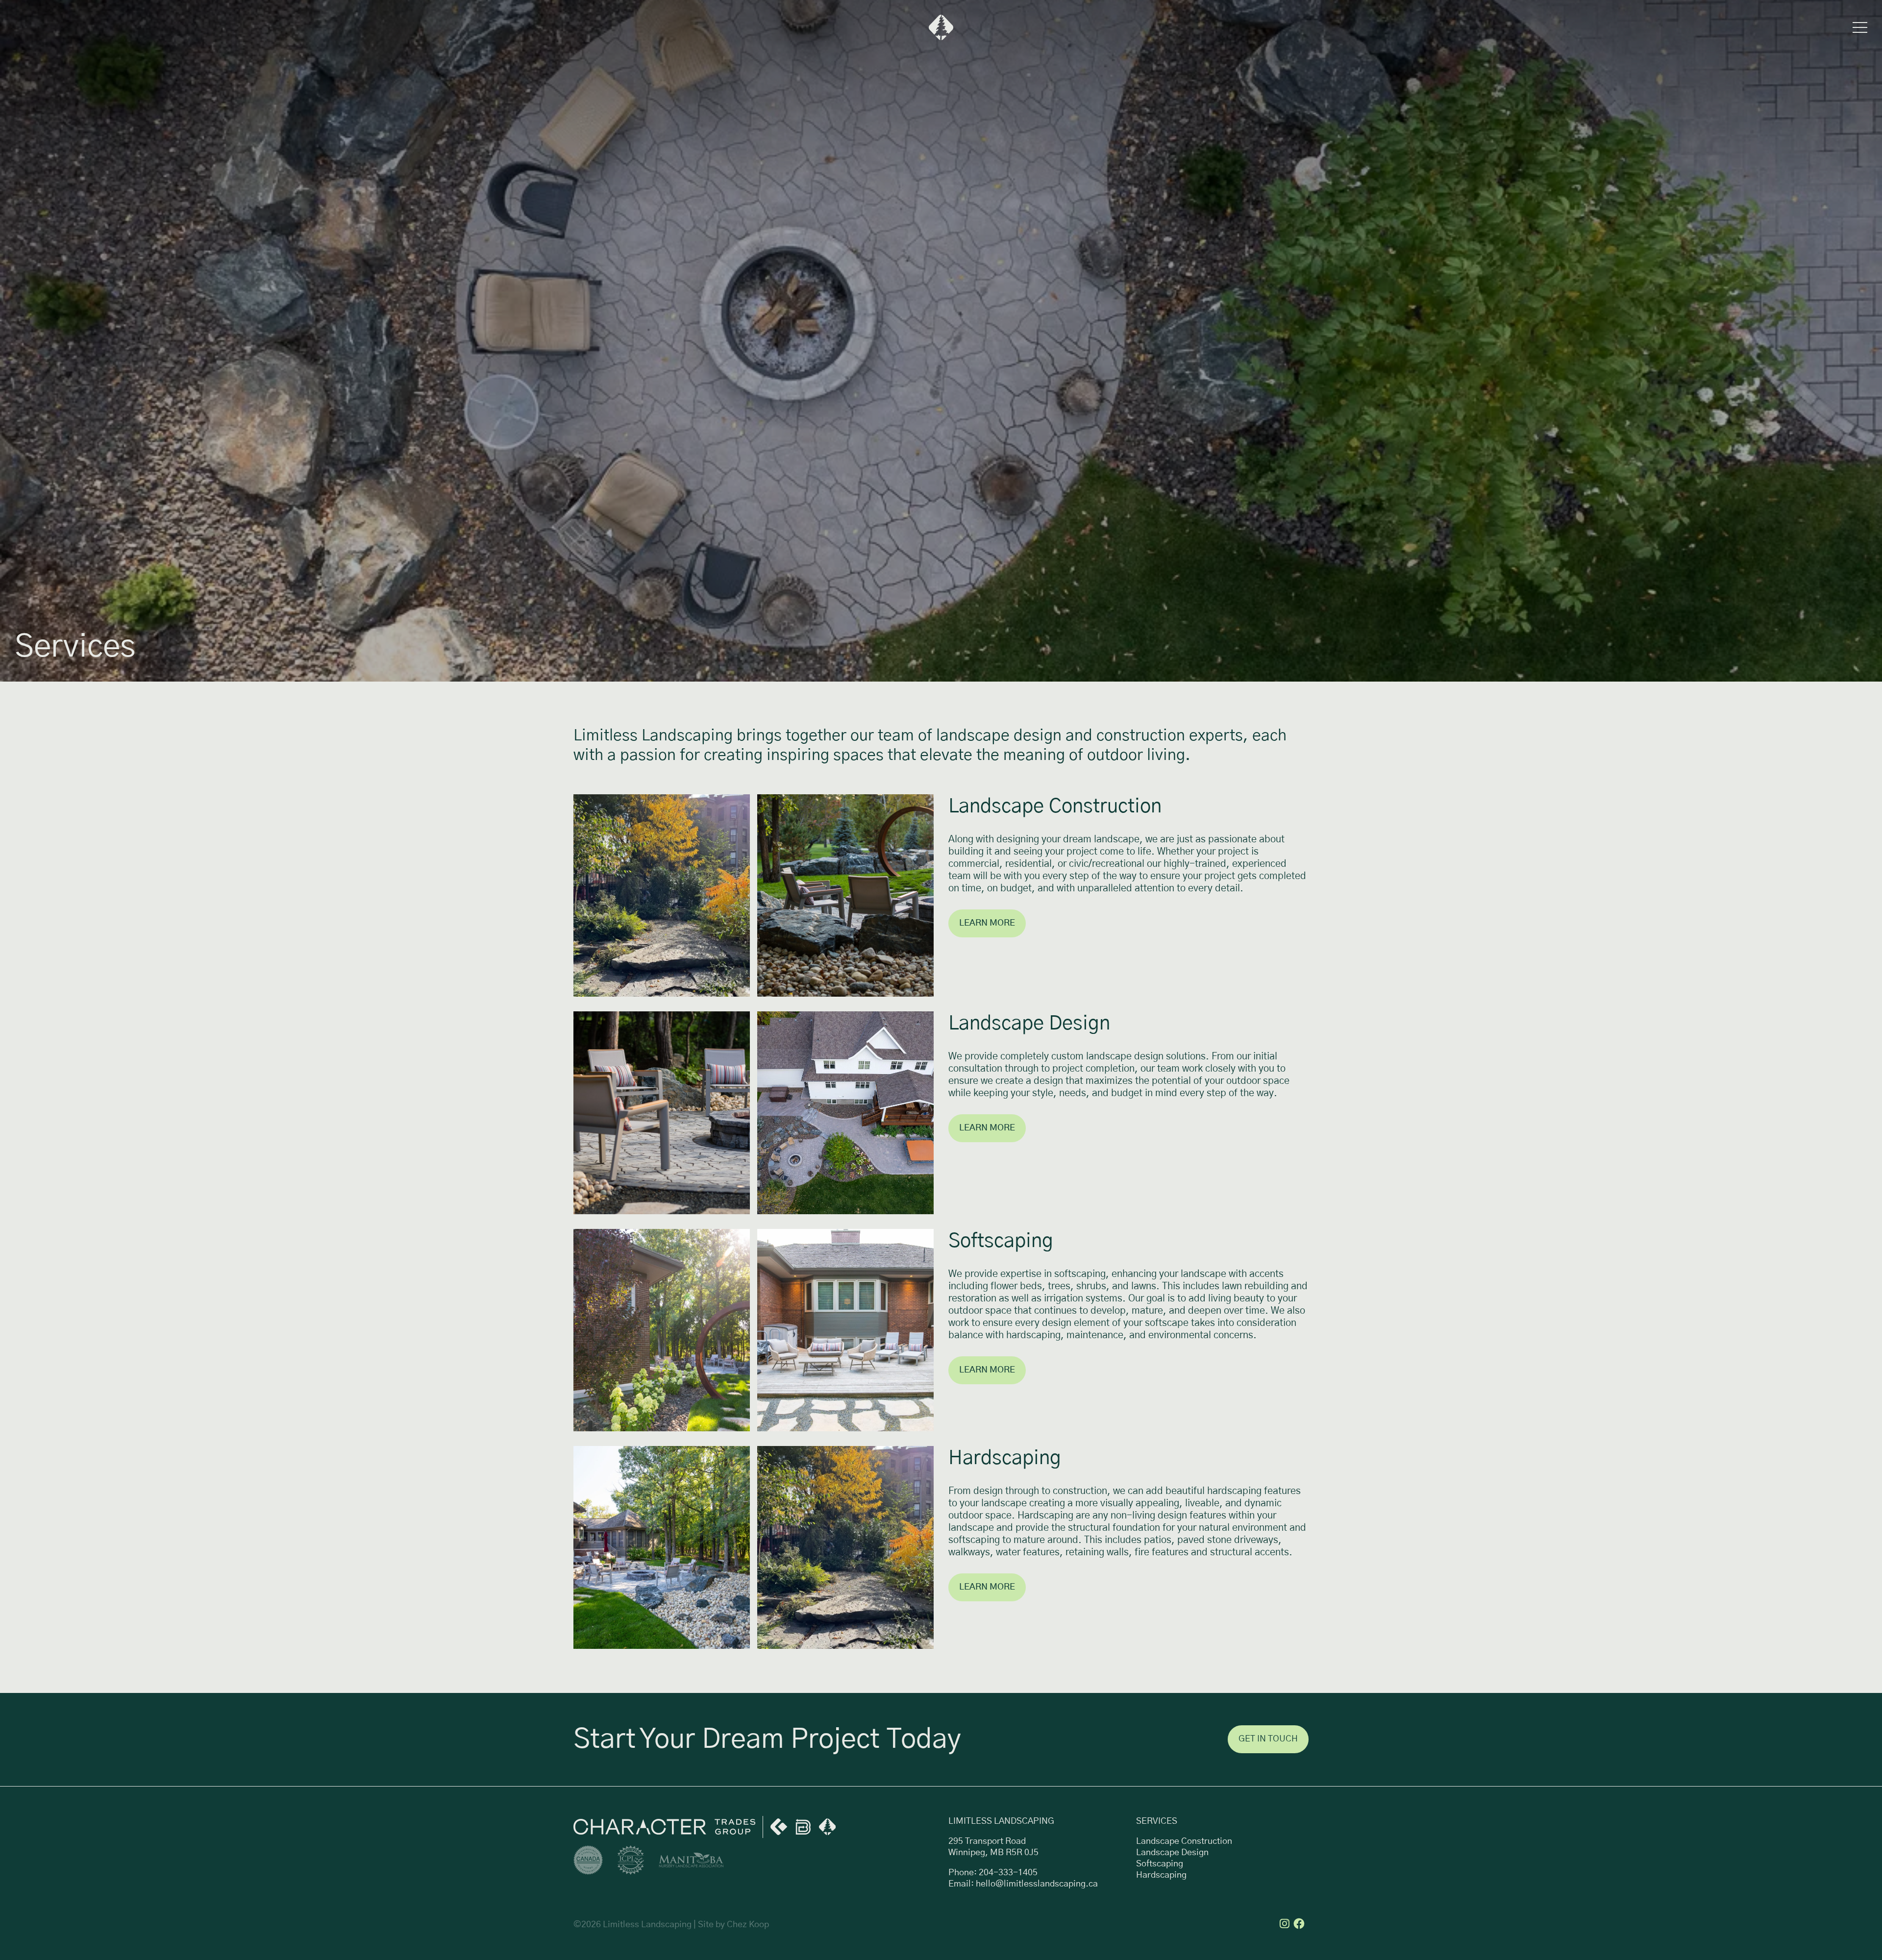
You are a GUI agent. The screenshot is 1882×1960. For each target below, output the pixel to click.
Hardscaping (1161, 1875)
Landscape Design (1172, 1853)
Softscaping (1160, 1864)
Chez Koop (748, 1925)
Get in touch (1268, 1739)
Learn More (987, 923)
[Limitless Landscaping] (941, 27)
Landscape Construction (1184, 1841)
